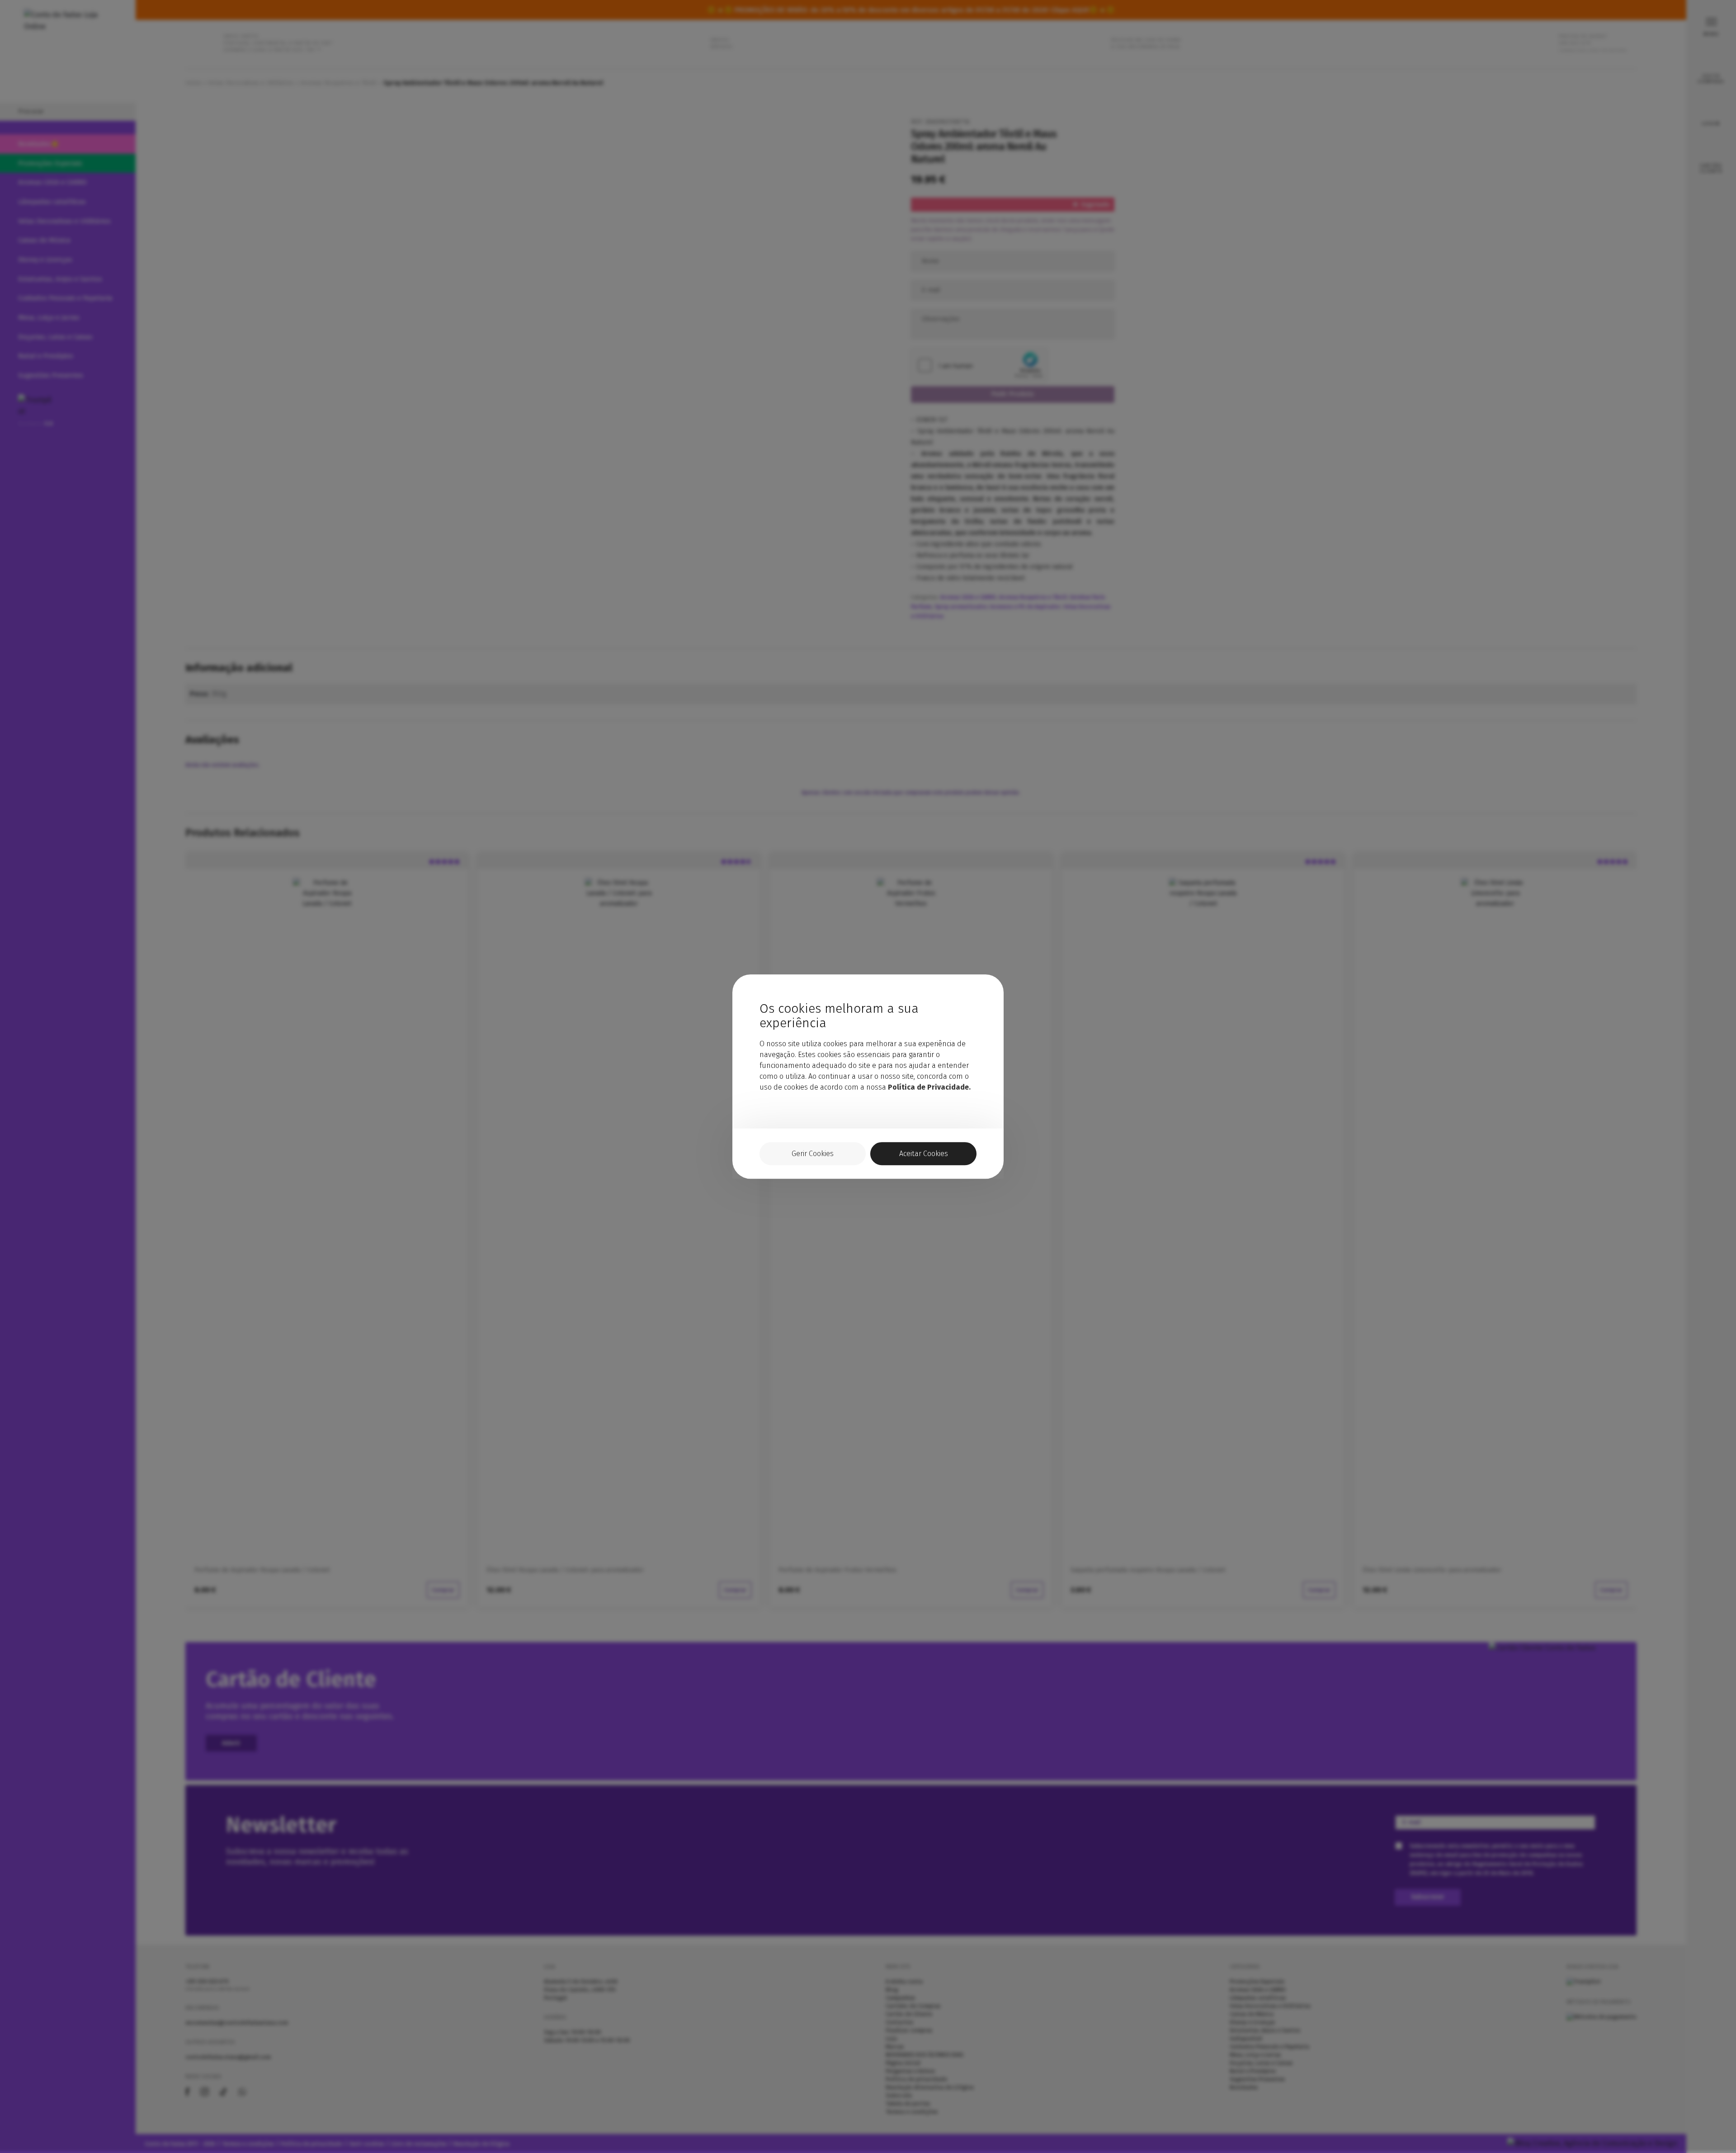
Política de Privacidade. (929, 1087)
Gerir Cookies (813, 1154)
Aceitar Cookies (924, 1154)
